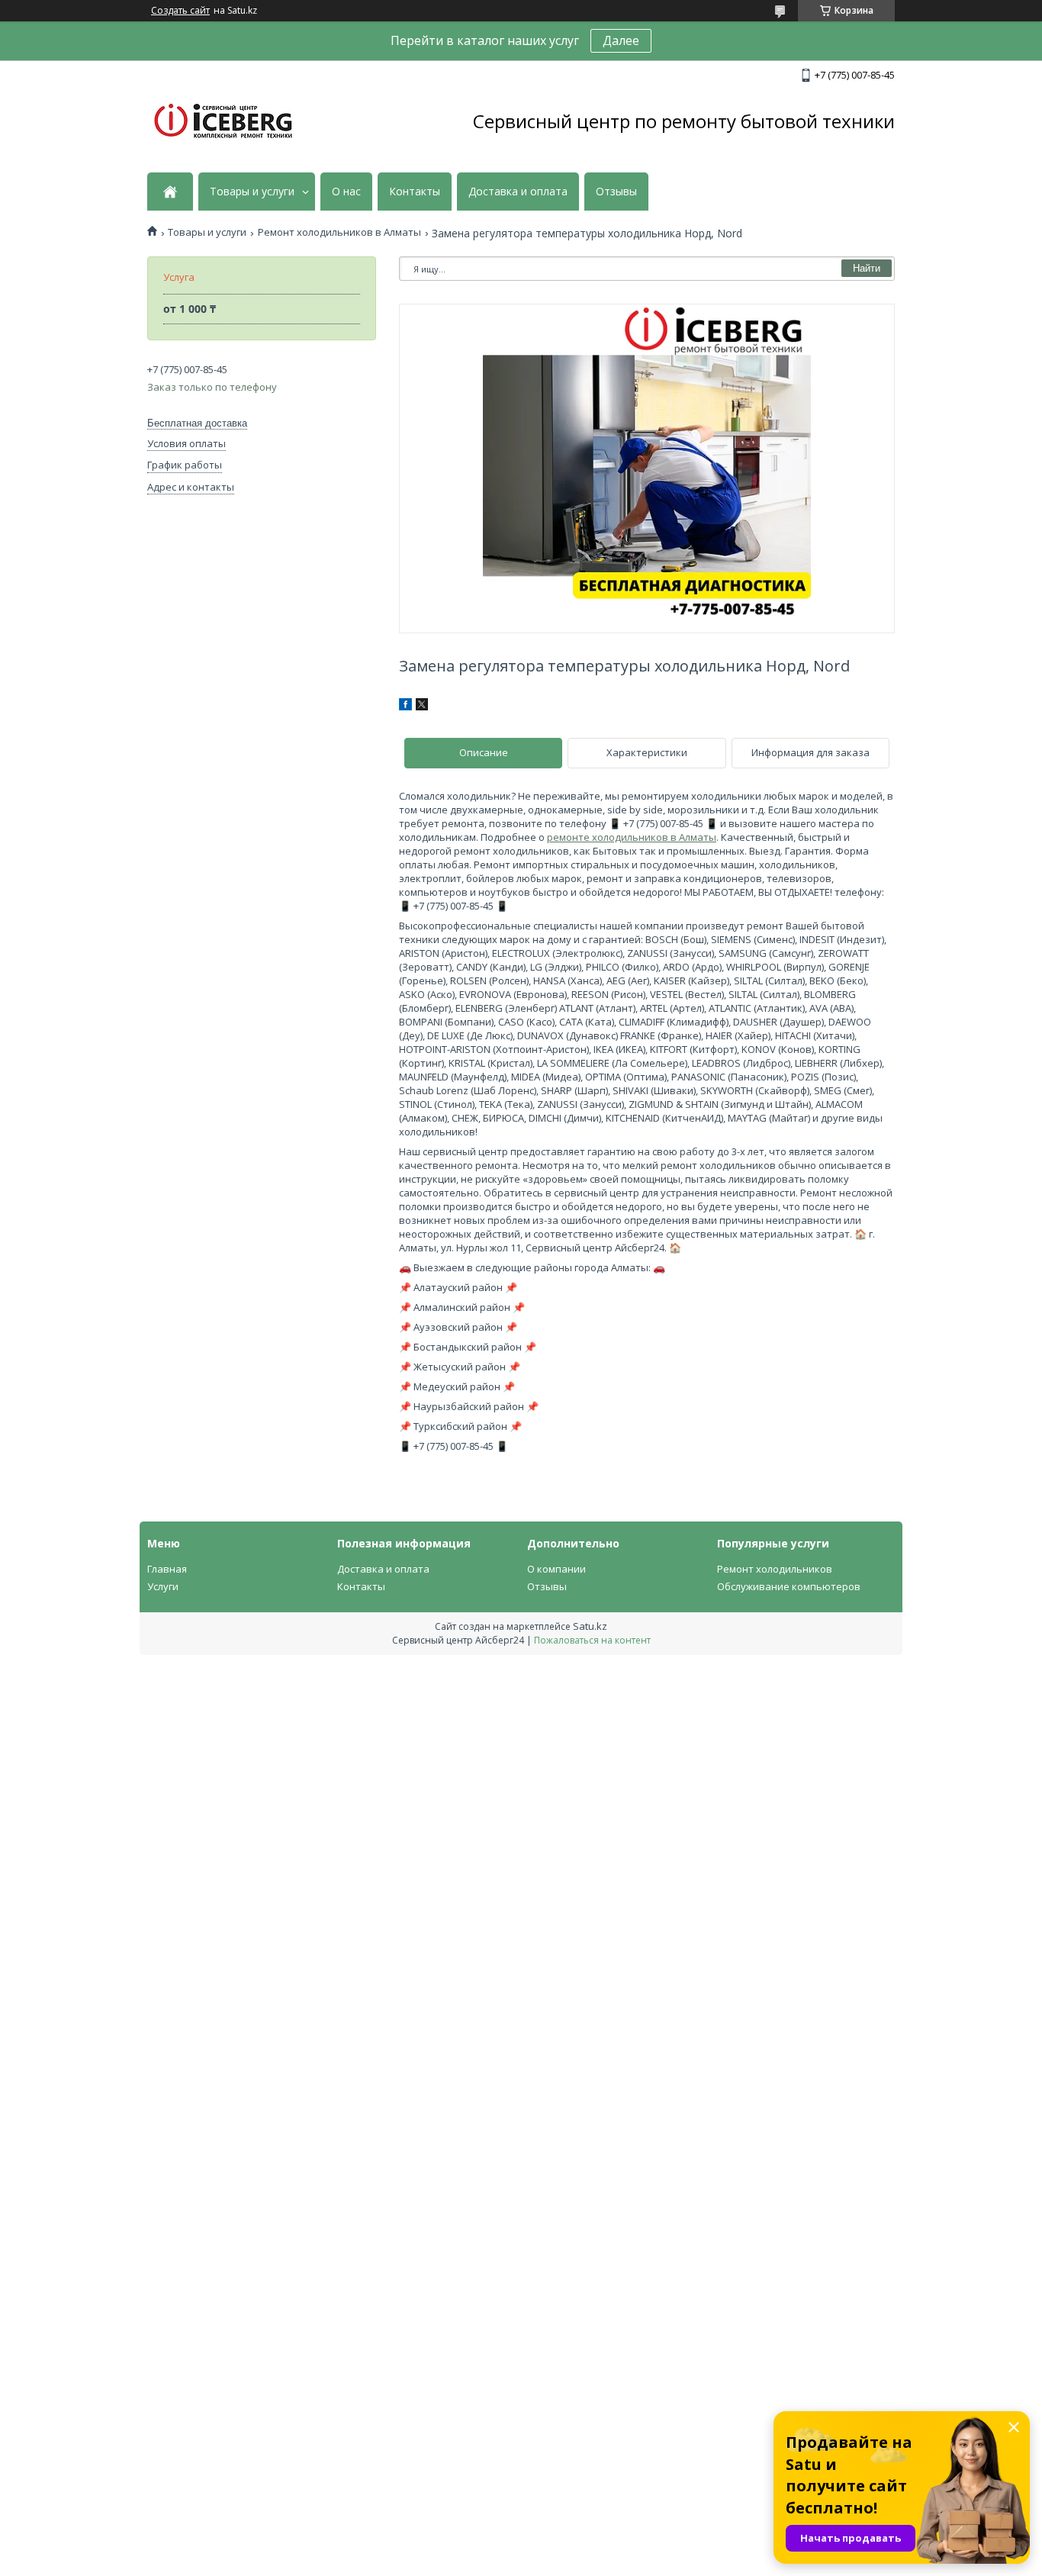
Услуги (163, 1586)
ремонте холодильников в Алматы (632, 837)
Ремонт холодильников (775, 1569)
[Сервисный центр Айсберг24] (224, 122)
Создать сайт (180, 11)
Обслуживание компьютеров (789, 1586)
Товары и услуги (252, 192)
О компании (556, 1569)
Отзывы (616, 192)
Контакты (415, 192)
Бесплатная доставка (197, 423)
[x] (422, 707)
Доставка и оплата (518, 192)
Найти (867, 268)
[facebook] (405, 707)
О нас (346, 192)
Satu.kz (590, 1626)
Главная (167, 1569)
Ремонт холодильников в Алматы (339, 232)
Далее (621, 40)
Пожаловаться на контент (592, 1640)
